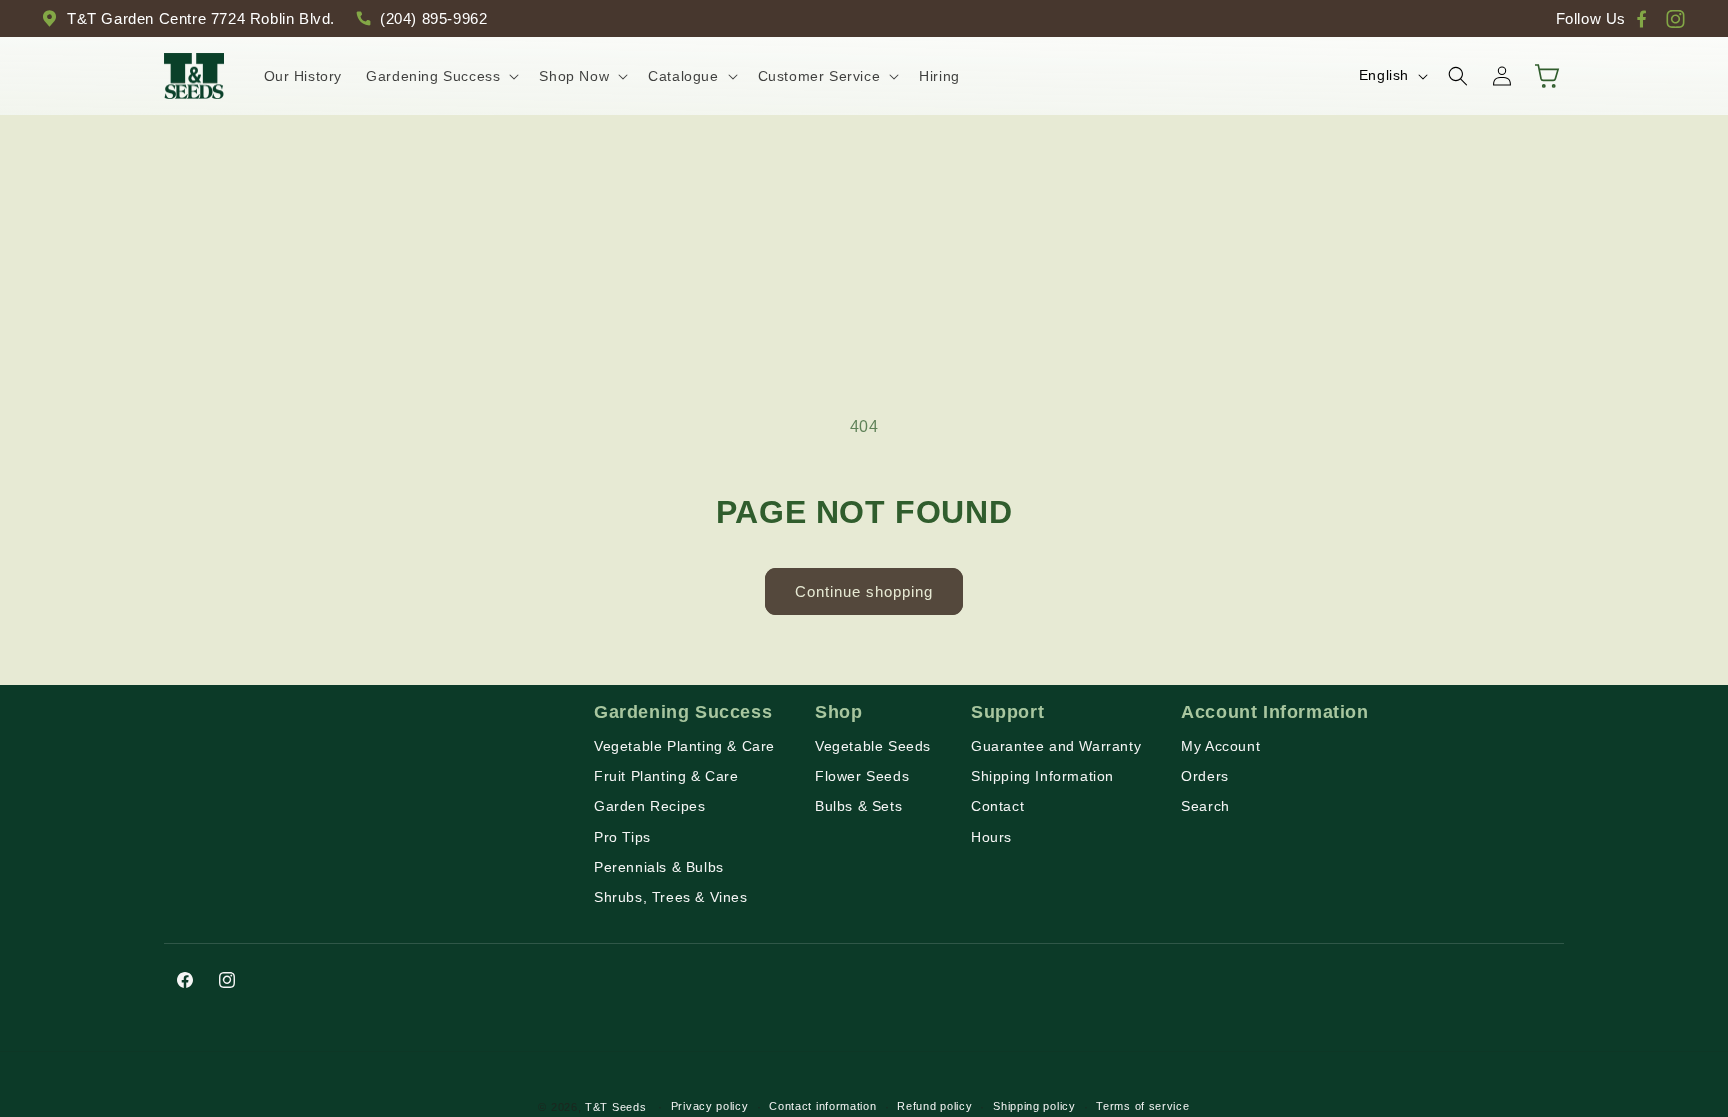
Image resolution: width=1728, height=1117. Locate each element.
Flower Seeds (862, 776)
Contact (997, 806)
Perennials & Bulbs (659, 867)
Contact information (822, 1106)
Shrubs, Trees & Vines (671, 897)
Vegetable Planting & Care (684, 746)
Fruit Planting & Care (666, 776)
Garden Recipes (649, 806)
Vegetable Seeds (873, 746)
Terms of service (1142, 1106)
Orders (1205, 776)
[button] (440, 76)
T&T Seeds (615, 1107)
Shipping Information (1042, 776)
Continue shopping (864, 591)
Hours (991, 837)
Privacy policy (710, 1106)
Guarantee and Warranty (1056, 746)
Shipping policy (1034, 1106)
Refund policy (934, 1106)
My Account (1220, 746)
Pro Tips (622, 837)
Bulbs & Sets (858, 806)
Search (1205, 806)
